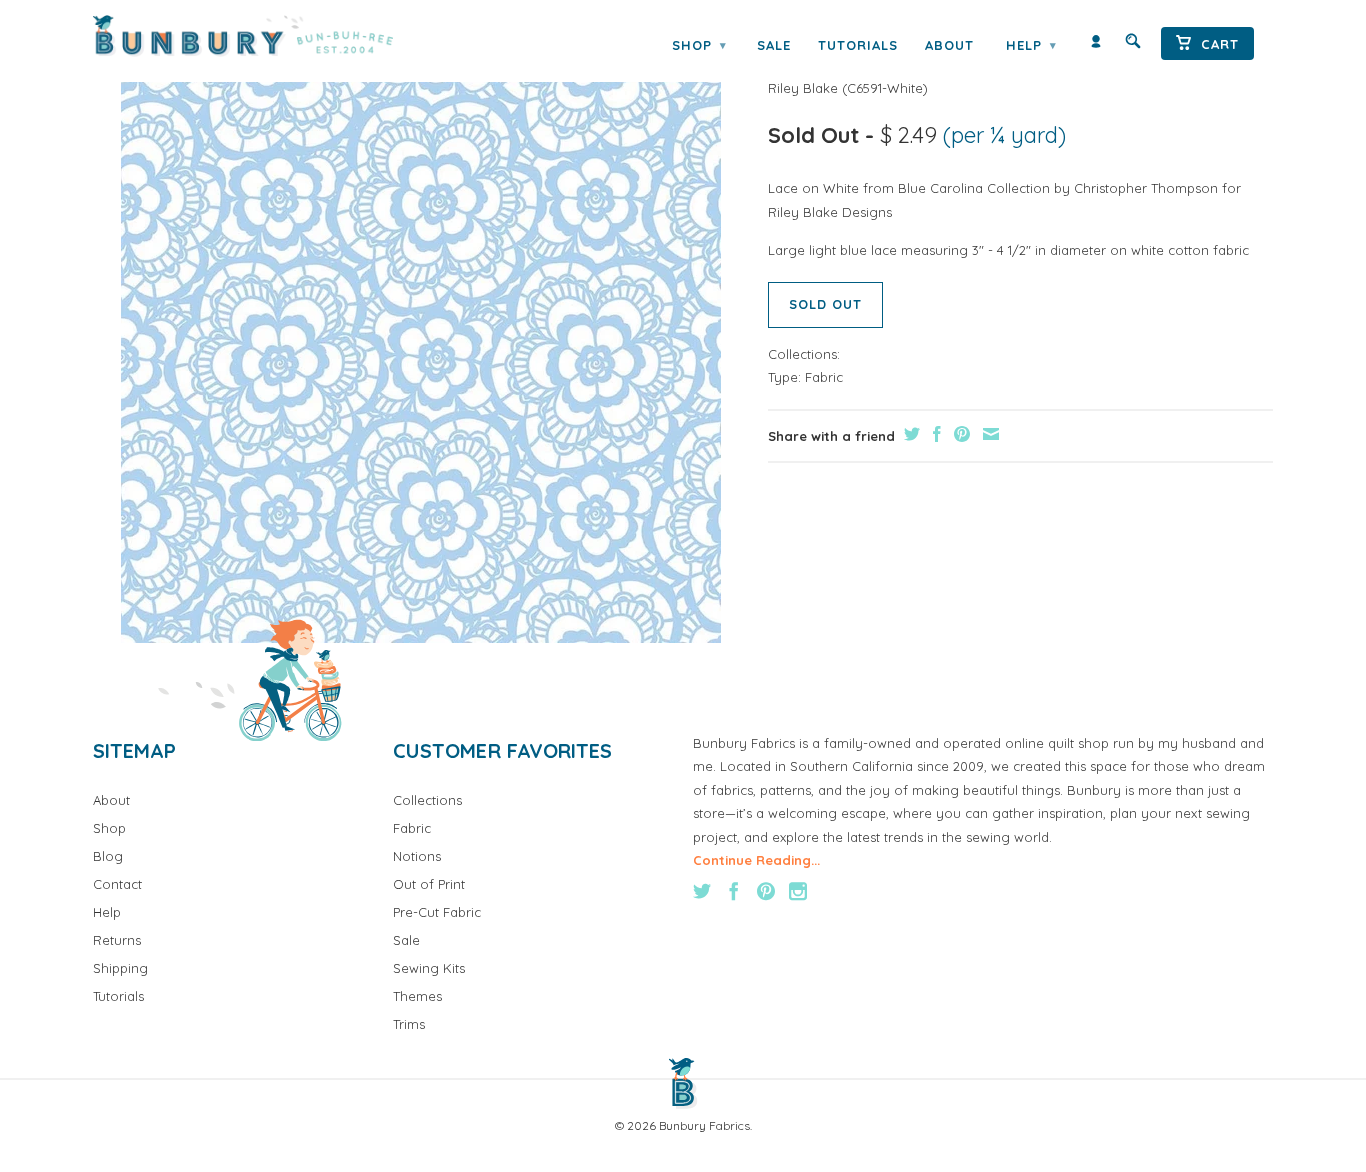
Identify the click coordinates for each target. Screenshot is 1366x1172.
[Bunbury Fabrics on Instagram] (798, 891)
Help (1031, 45)
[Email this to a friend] (988, 434)
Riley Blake (803, 88)
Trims (409, 1024)
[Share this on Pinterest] (959, 434)
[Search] (1133, 45)
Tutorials (858, 45)
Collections (427, 800)
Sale (774, 45)
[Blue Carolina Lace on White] (420, 343)
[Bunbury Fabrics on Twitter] (702, 891)
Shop (699, 45)
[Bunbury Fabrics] (270, 36)
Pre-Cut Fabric (437, 912)
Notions (417, 856)
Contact (117, 884)
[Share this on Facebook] (934, 434)
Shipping (120, 968)
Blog (108, 856)
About (949, 45)
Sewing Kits (429, 968)
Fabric (824, 377)
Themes (417, 996)
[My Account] (1096, 45)
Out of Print (429, 884)
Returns (117, 940)
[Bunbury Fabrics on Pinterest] (766, 891)
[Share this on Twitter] (909, 434)
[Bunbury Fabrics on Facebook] (734, 891)
